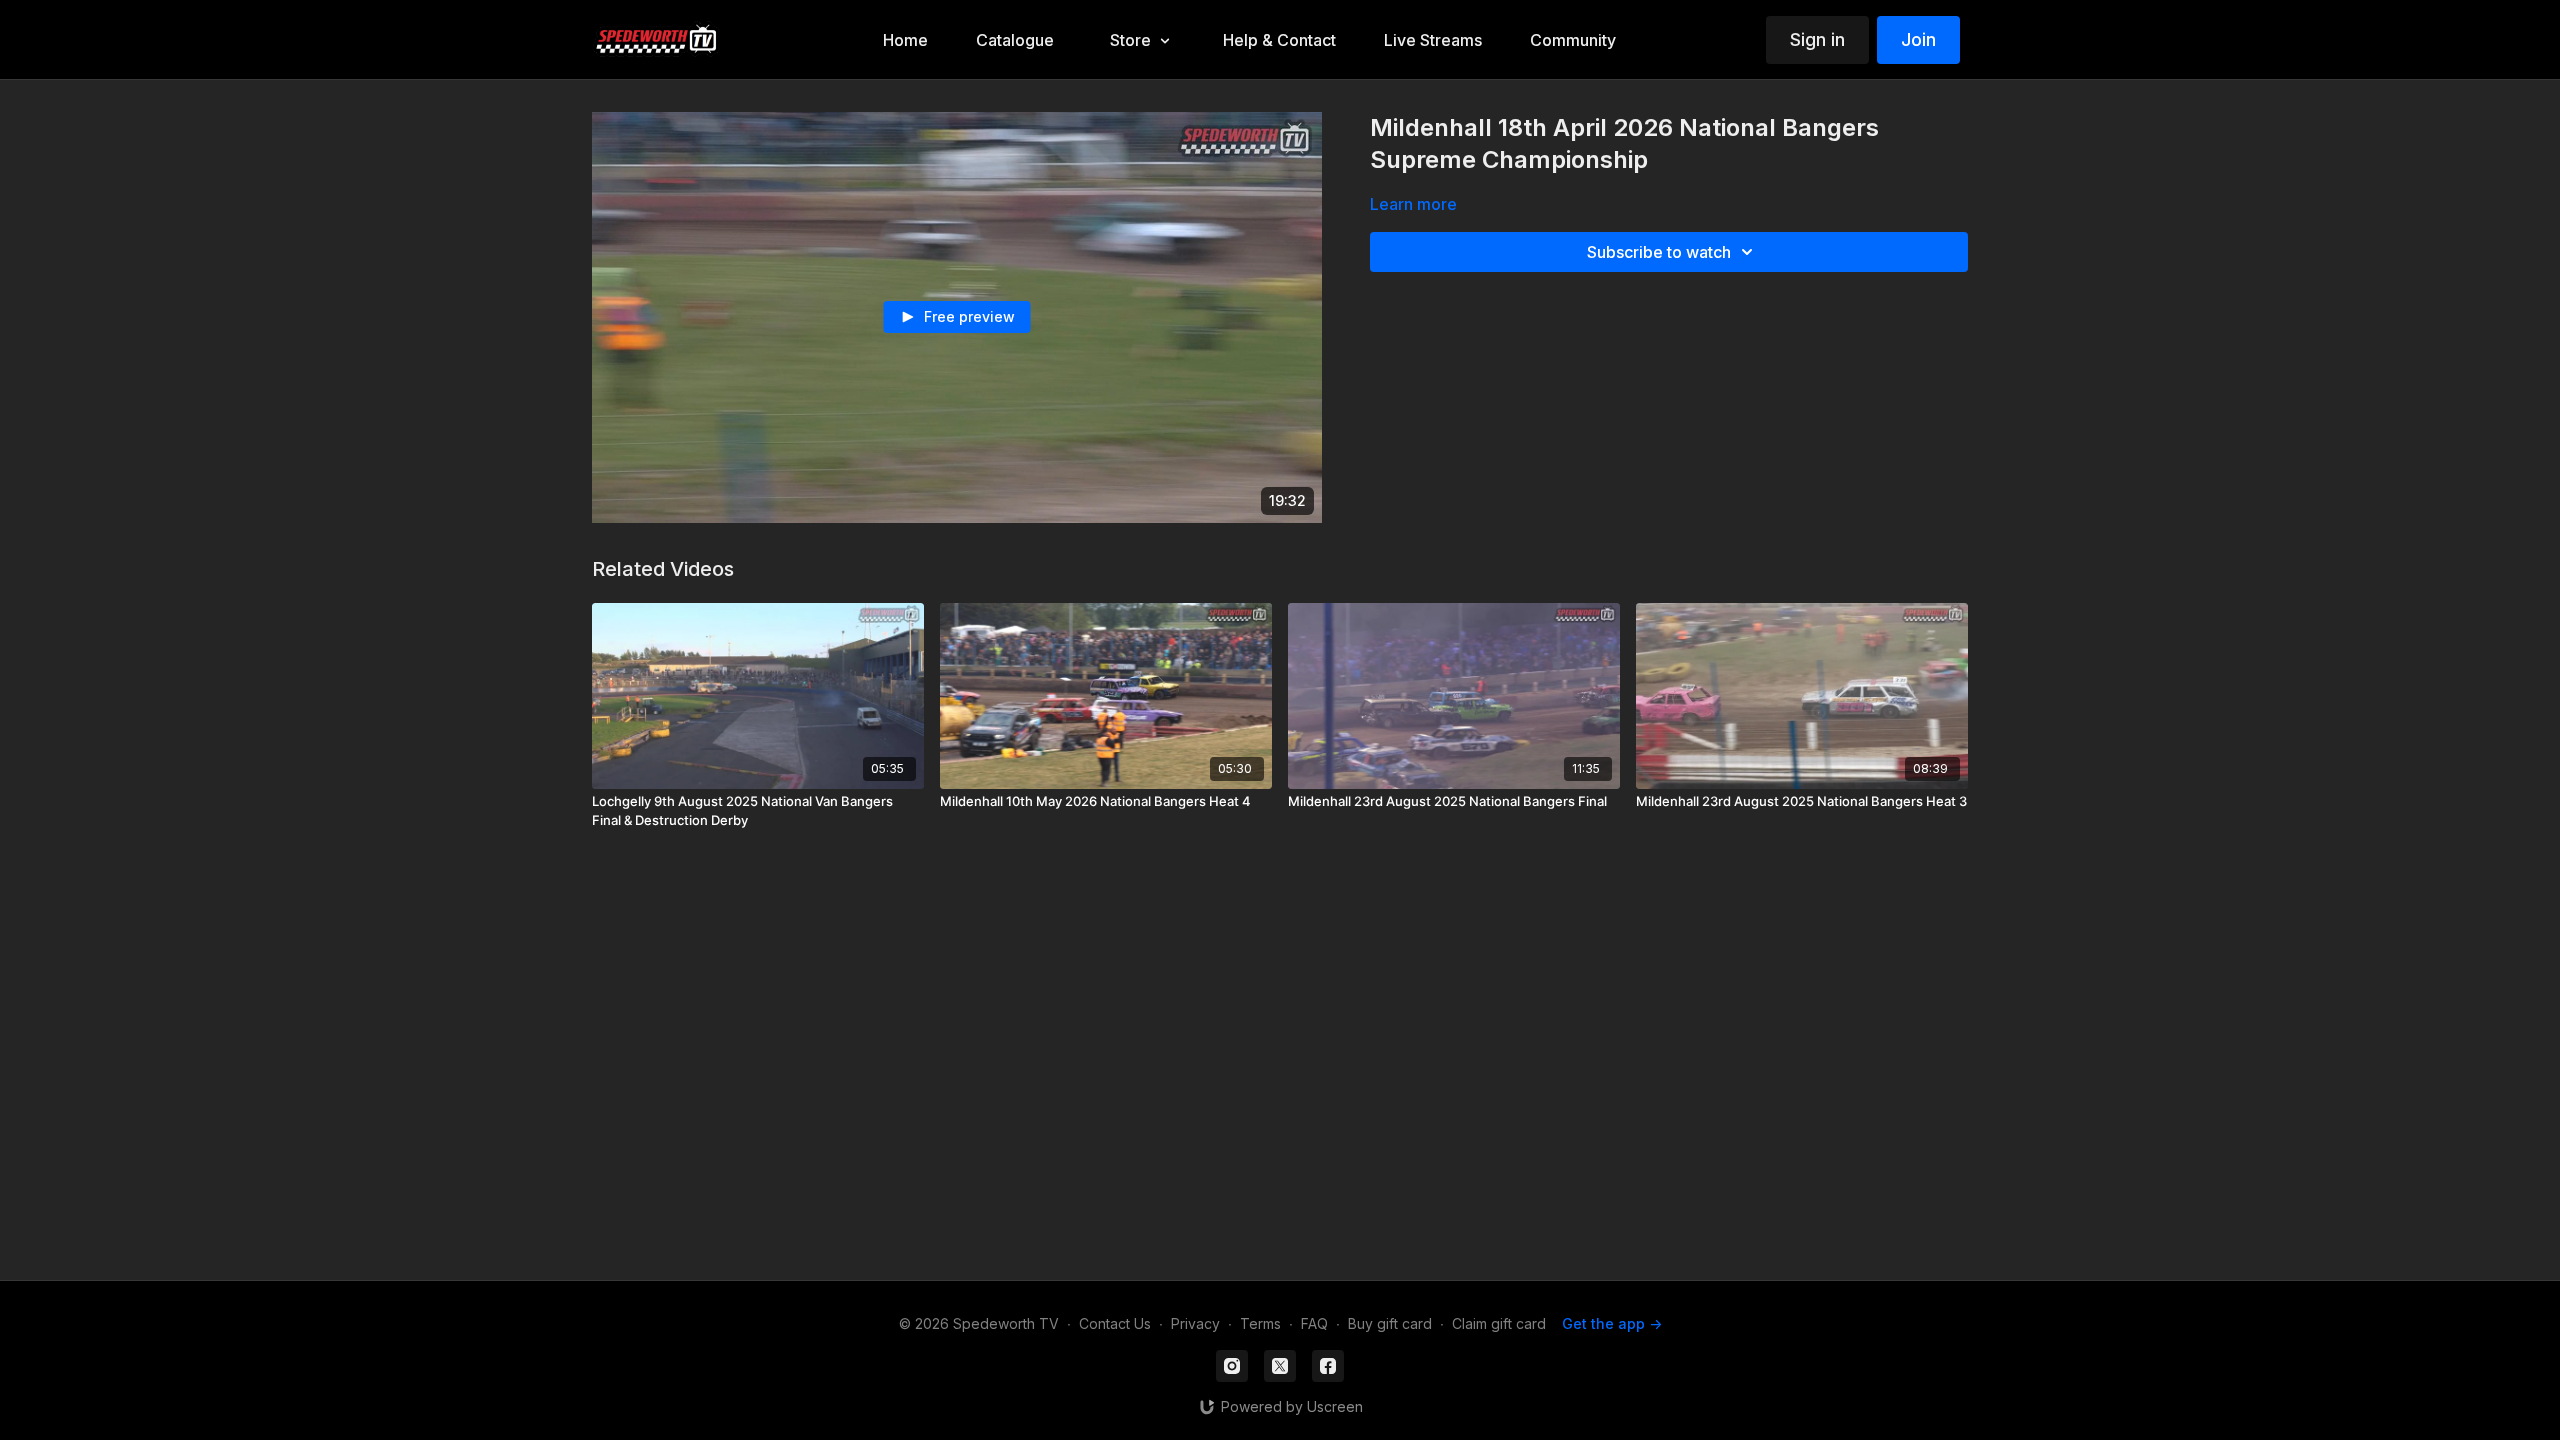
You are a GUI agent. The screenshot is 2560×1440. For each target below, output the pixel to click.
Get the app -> (1612, 1323)
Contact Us (1115, 1323)
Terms (1260, 1323)
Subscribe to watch (1659, 252)
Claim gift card (1499, 1323)
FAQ (1314, 1323)
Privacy (1195, 1323)
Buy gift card (1390, 1323)
